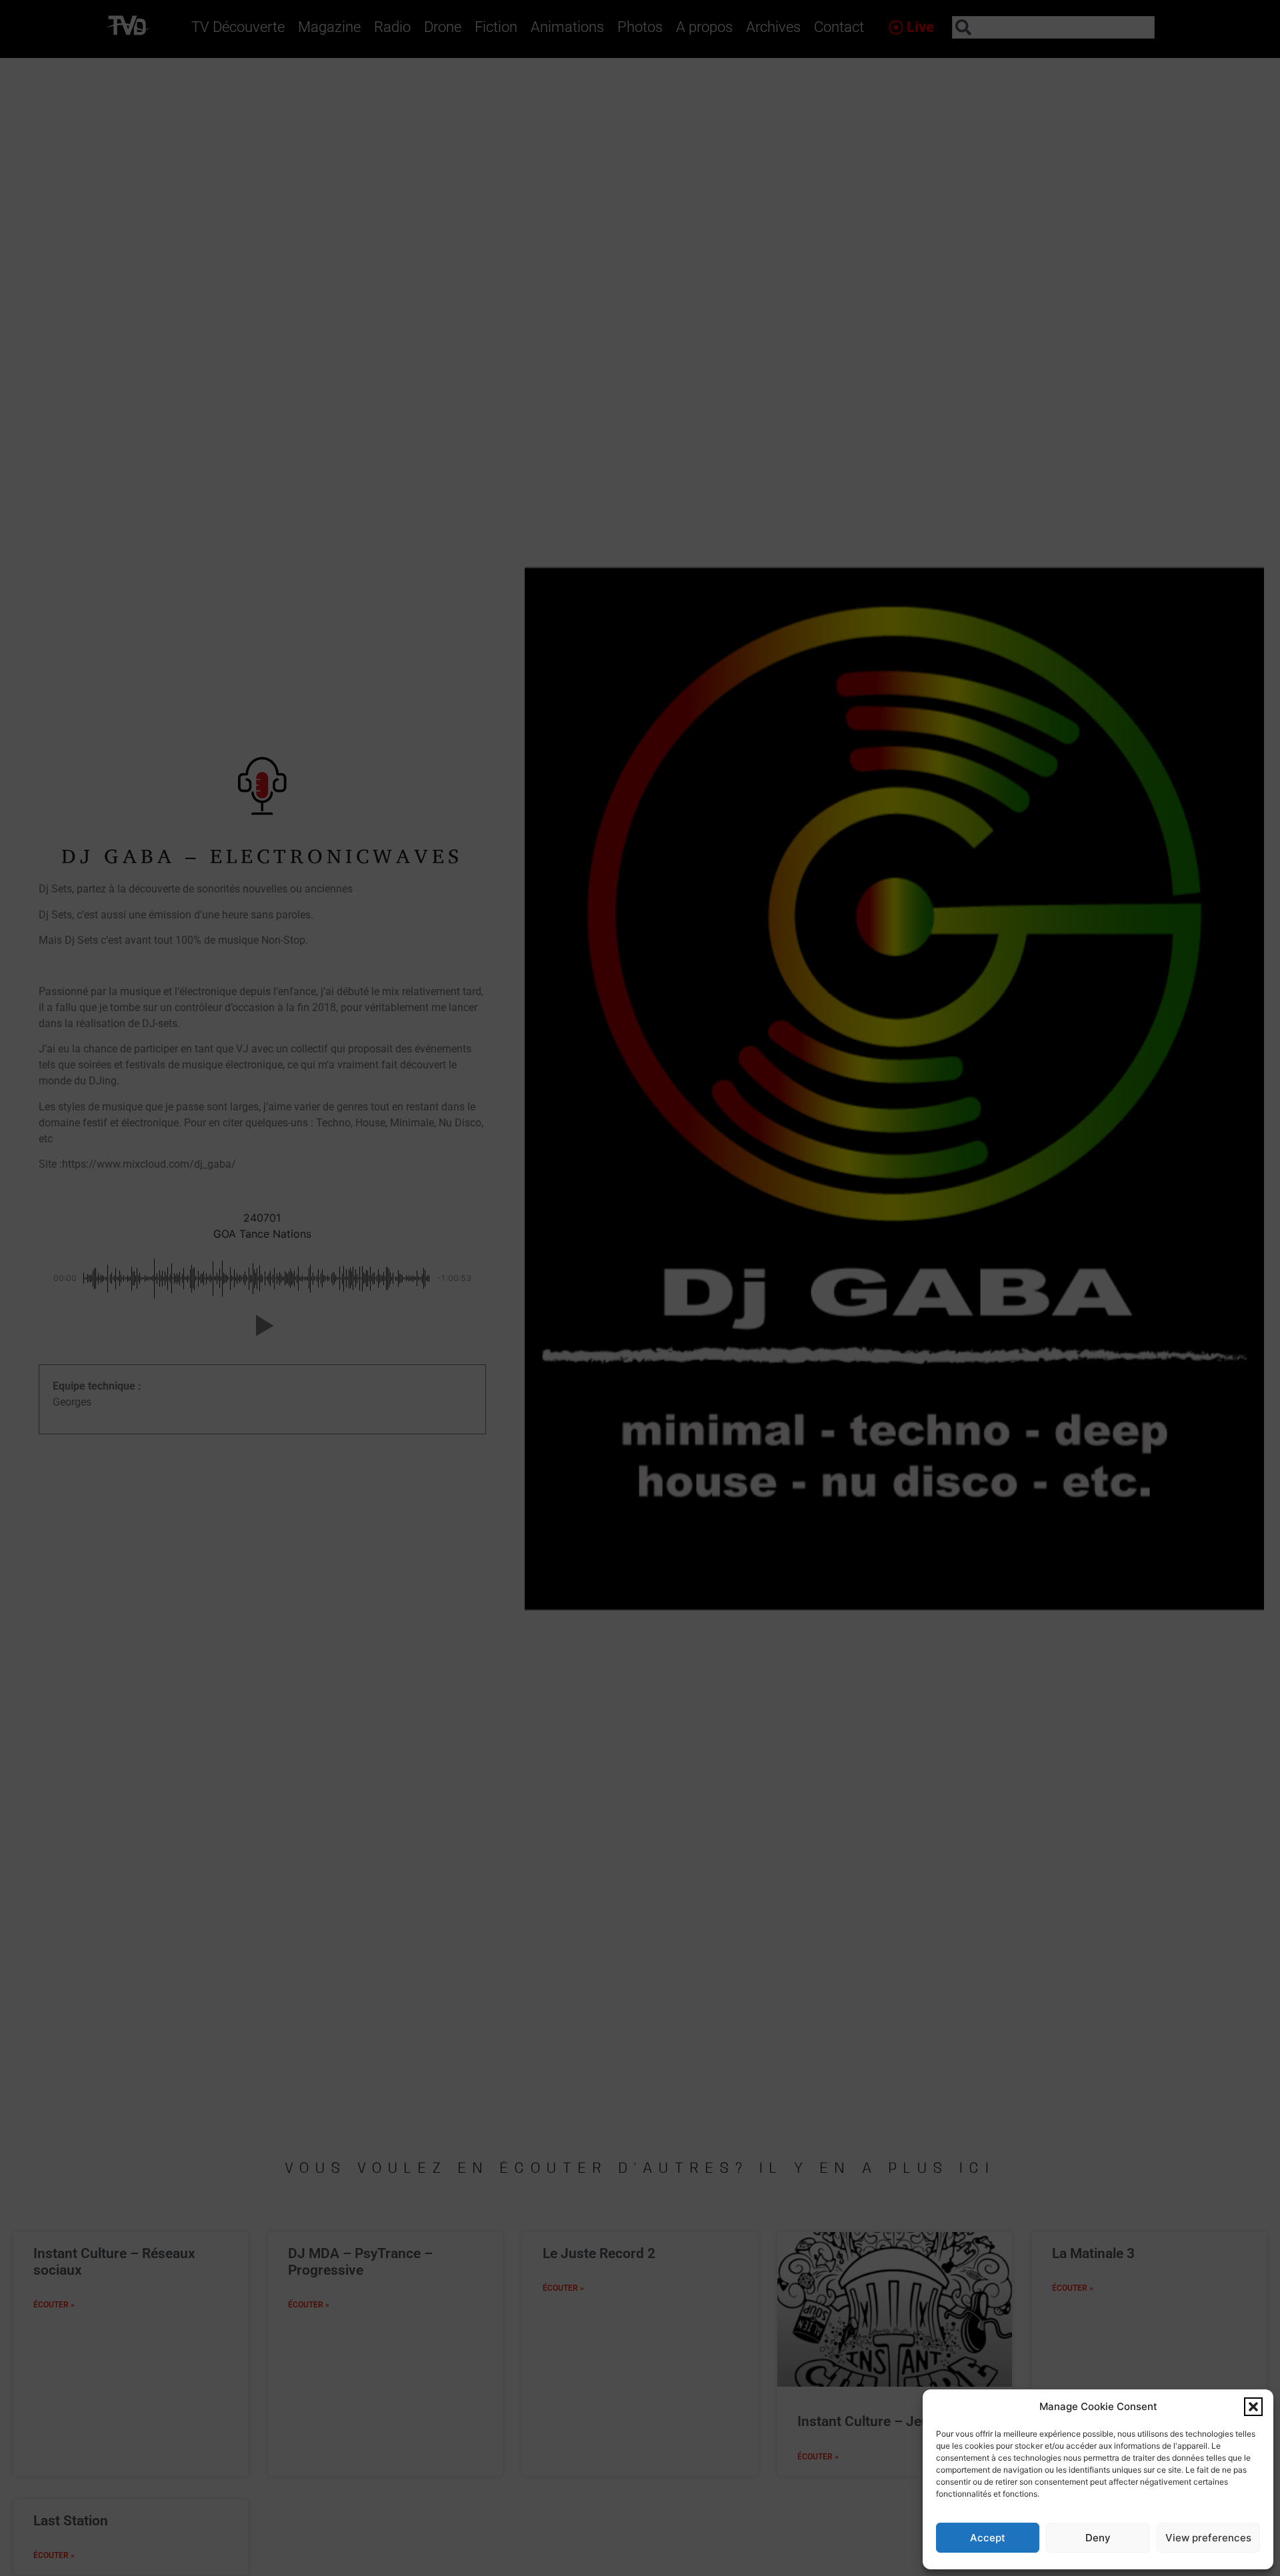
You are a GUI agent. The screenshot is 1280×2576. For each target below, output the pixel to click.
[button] (1253, 2407)
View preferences (1208, 2538)
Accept (988, 2538)
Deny (1098, 2538)
